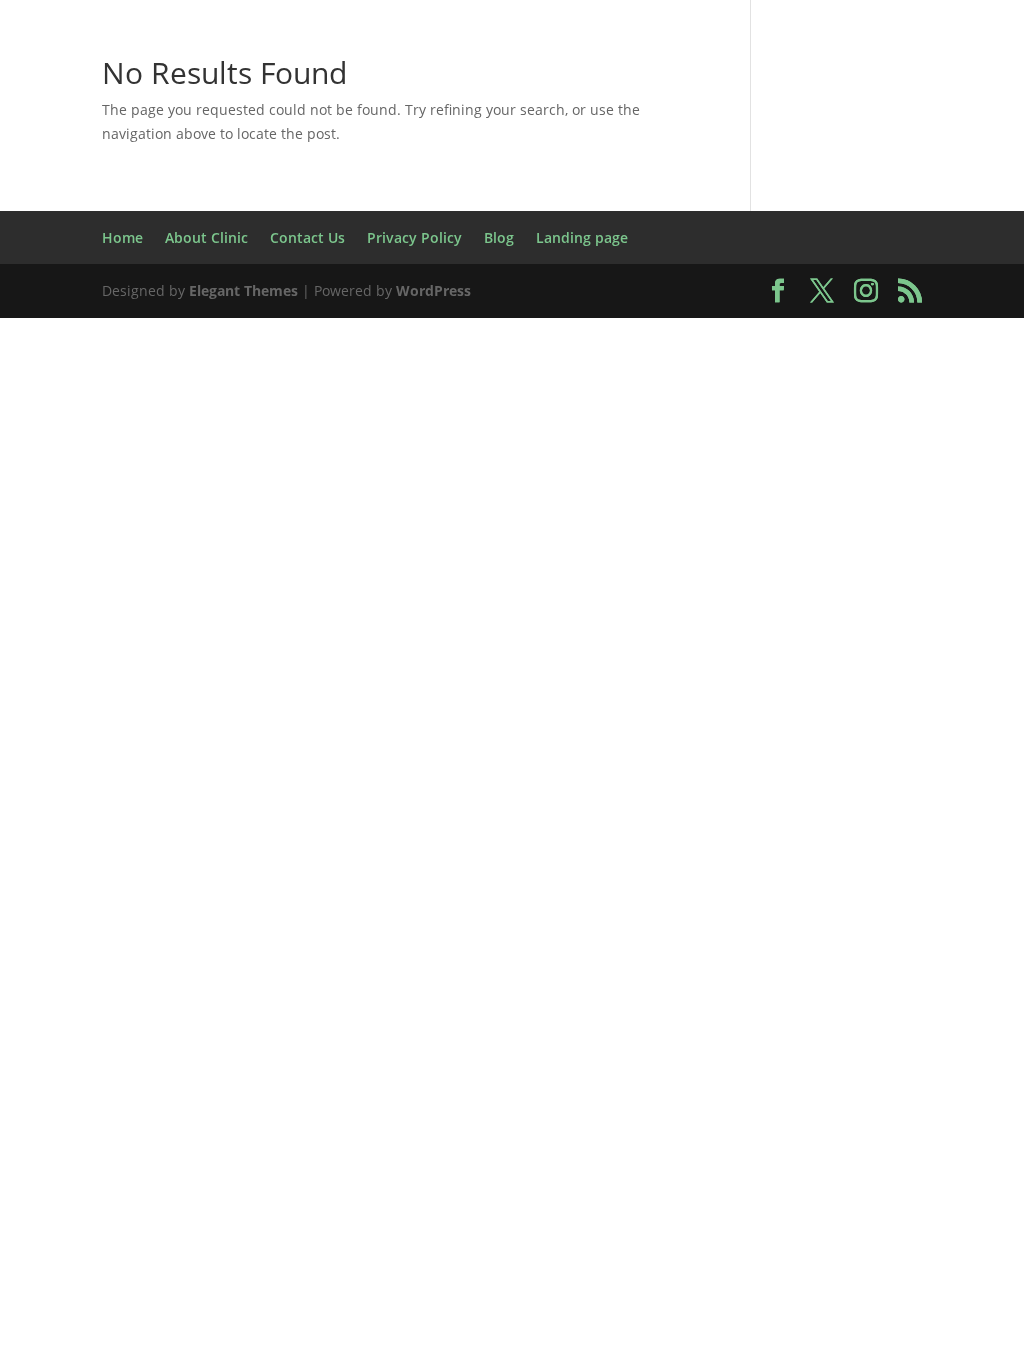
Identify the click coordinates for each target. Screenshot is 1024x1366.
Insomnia (824, 354)
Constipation (881, 166)
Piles (946, 495)
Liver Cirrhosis (338, 448)
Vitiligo (569, 683)
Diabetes (697, 213)
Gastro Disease (670, 307)
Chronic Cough (127, 166)
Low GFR (597, 448)
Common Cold (744, 166)
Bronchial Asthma (535, 119)
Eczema (116, 260)
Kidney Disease (574, 401)
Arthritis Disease (806, 72)
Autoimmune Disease (132, 119)
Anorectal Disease (549, 72)
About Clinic (165, 72)
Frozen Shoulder (396, 307)
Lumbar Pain (89, 495)
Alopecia (413, 72)
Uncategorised (683, 683)
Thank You (452, 636)
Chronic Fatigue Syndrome (325, 166)
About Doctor (297, 72)
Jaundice (451, 401)
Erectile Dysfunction (432, 260)
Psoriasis (653, 542)
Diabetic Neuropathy (846, 213)
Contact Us (112, 213)
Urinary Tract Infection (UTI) (397, 683)
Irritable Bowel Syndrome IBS (217, 401)
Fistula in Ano (858, 260)
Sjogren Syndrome (177, 636)
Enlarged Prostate (247, 260)
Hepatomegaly (349, 354)
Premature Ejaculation (356, 542)
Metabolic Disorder (248, 495)
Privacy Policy (533, 542)
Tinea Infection (671, 636)
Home (66, 72)
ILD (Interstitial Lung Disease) (635, 354)
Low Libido (704, 448)
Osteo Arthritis (716, 495)
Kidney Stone (717, 401)
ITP (379, 401)
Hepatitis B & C (200, 354)
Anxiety (680, 72)
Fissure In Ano (716, 260)
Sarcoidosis (385, 589)
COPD (205, 213)
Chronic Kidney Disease (561, 166)
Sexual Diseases (793, 589)
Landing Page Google (164, 448)
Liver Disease (480, 448)
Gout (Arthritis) (892, 307)
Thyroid (552, 636)
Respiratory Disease (800, 542)
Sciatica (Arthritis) (533, 589)
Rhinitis (281, 589)
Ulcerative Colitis (829, 636)
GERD (781, 307)
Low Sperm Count (849, 448)
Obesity (597, 495)
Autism (930, 72)
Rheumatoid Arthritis (136, 589)
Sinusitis (919, 589)
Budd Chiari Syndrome (730, 119)
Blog (265, 119)
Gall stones (536, 307)
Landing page (853, 401)
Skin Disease (331, 636)
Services (667, 589)
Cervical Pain (904, 119)
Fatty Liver (587, 260)
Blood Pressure (371, 119)
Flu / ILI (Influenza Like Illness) (173, 307)
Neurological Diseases (447, 495)
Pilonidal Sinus (176, 542)
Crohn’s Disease (319, 213)
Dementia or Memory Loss (523, 213)
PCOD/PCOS (853, 495)
